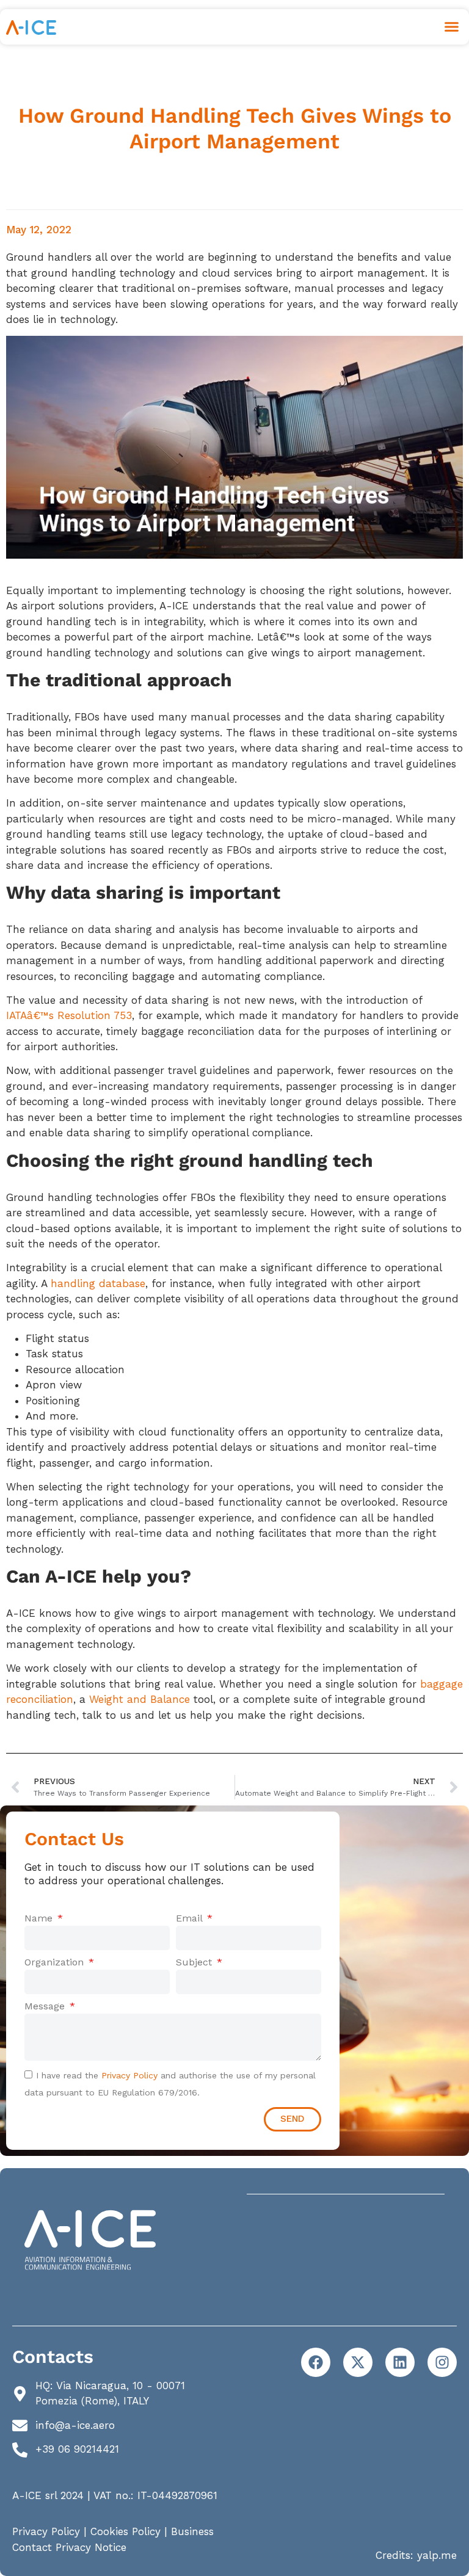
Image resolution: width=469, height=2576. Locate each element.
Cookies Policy (125, 2531)
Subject (195, 1962)
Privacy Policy (129, 2075)
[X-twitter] (358, 2362)
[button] (452, 27)
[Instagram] (442, 2362)
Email (191, 1918)
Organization (56, 1962)
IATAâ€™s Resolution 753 (69, 1015)
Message (46, 2006)
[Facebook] (316, 2362)
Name (40, 1918)
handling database (98, 1283)
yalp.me (437, 2555)
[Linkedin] (400, 2362)
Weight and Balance (140, 1699)
